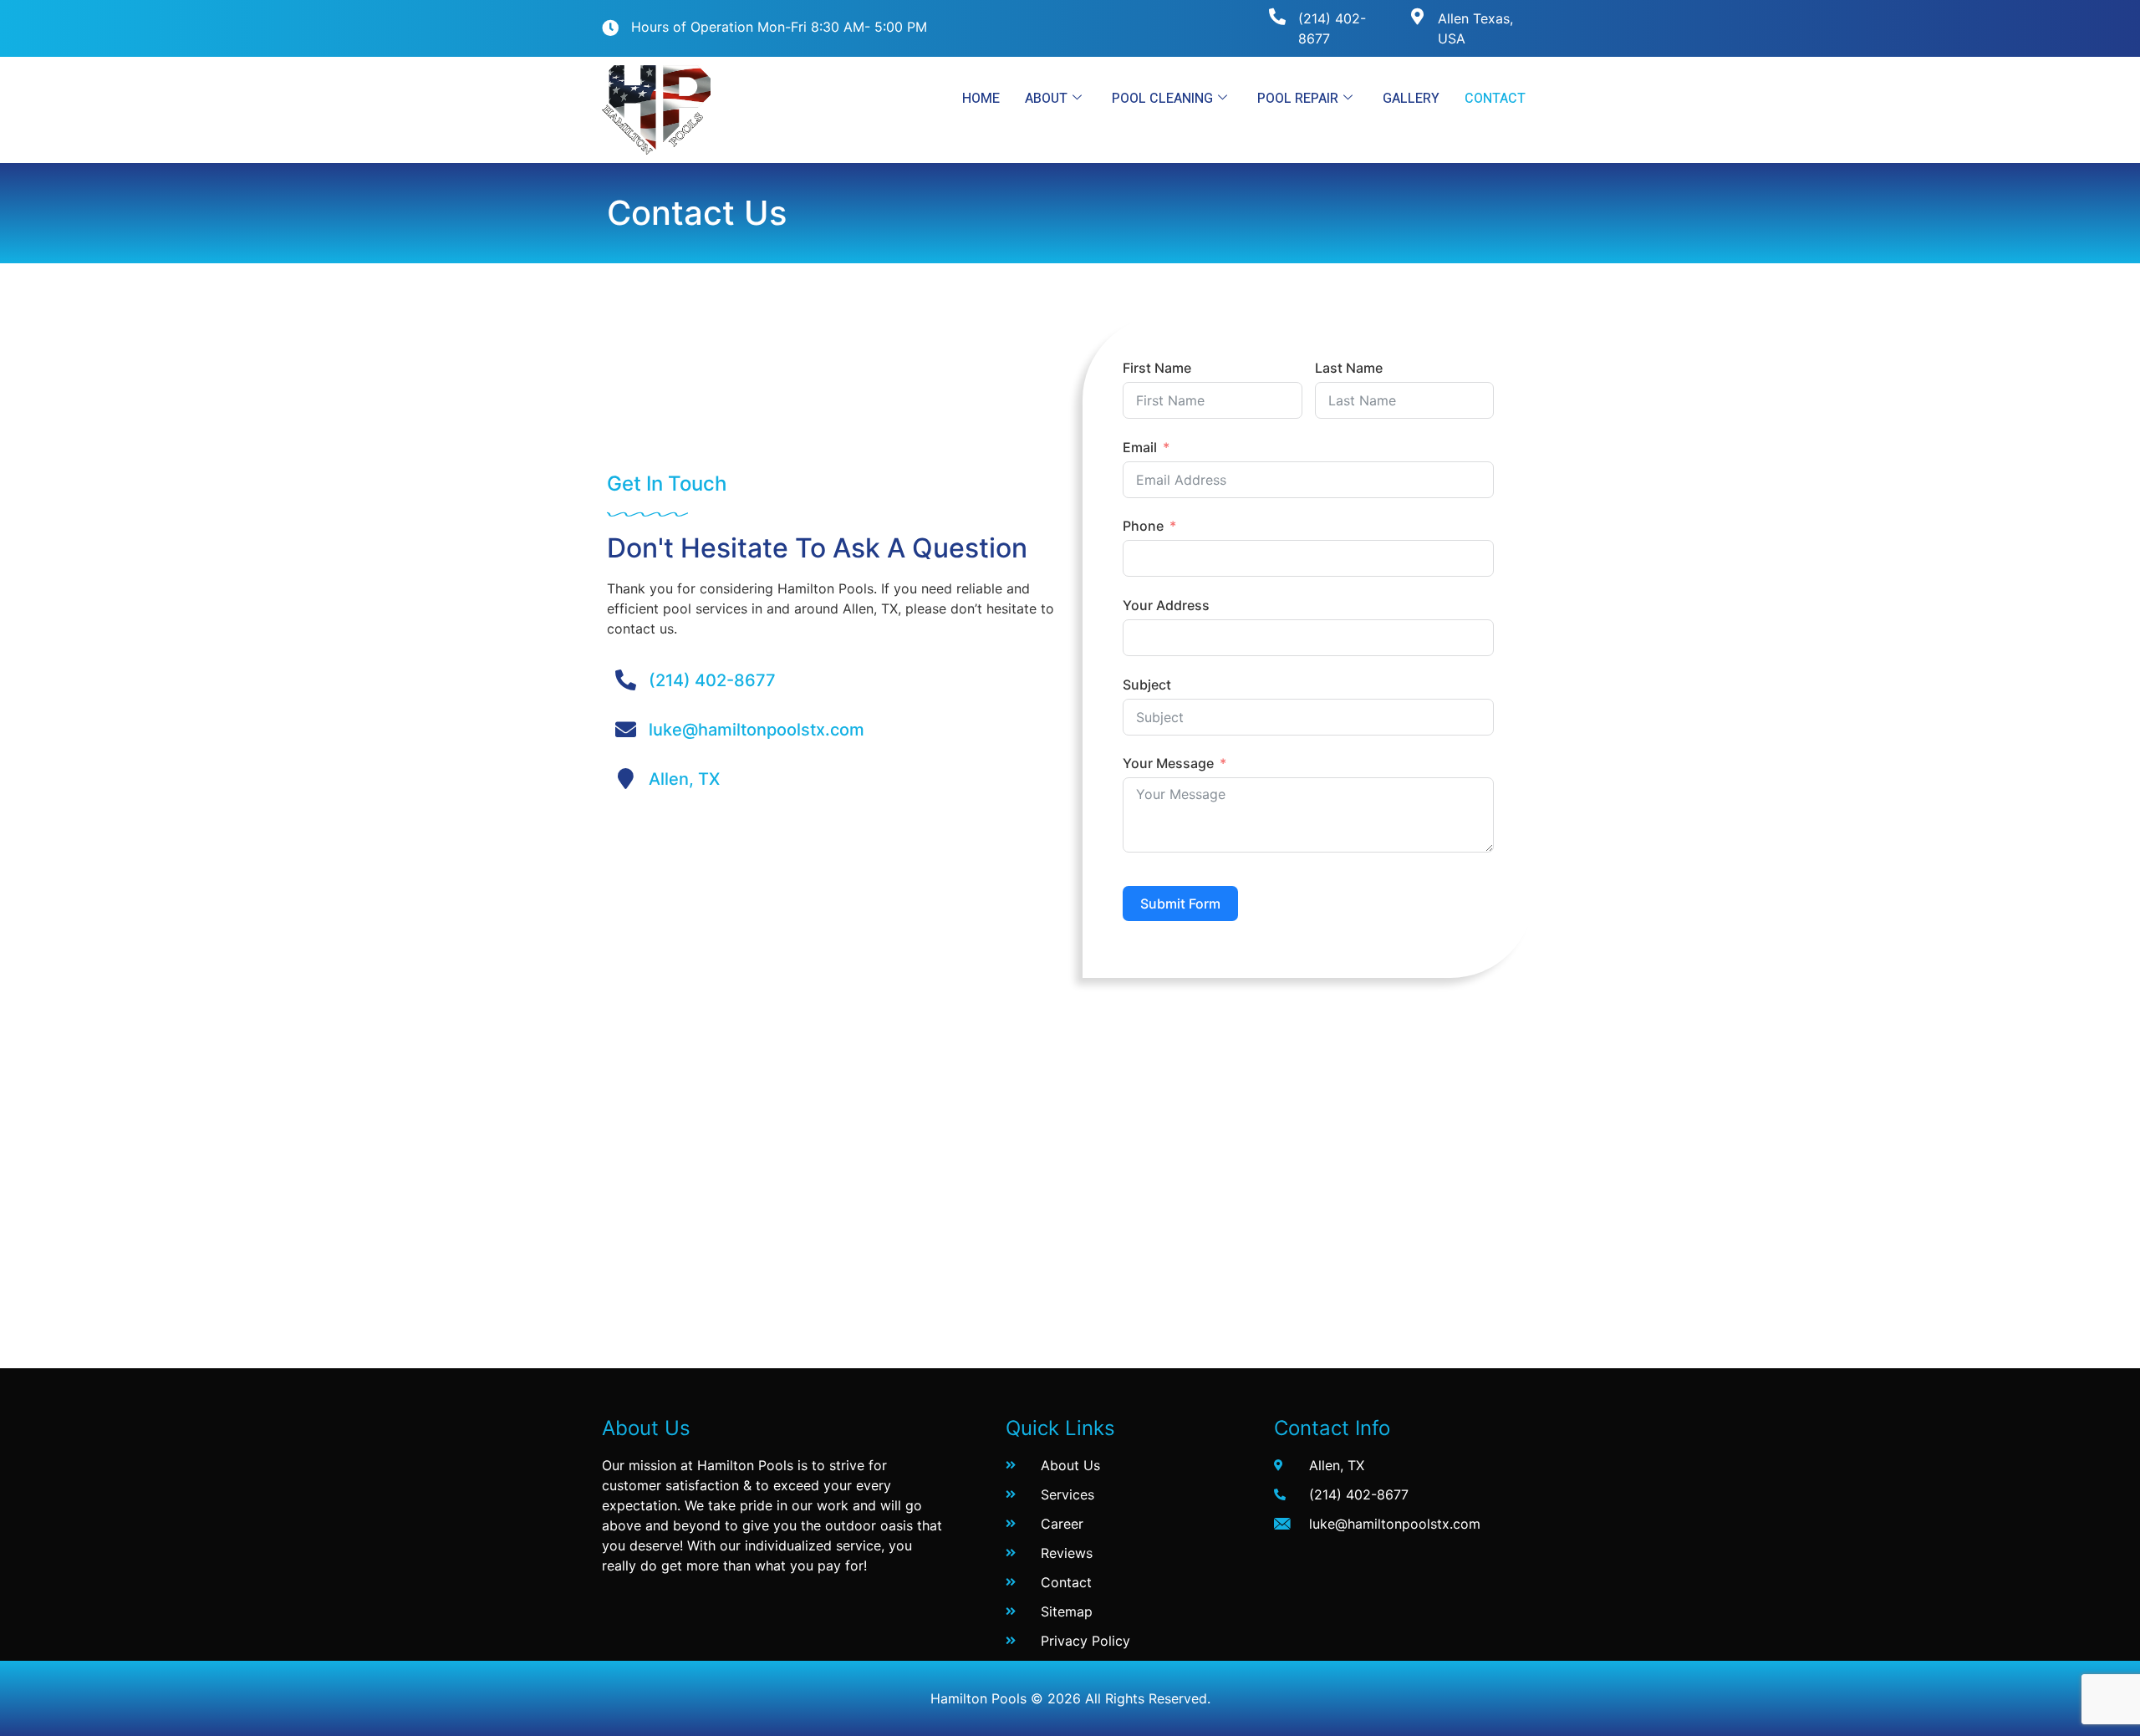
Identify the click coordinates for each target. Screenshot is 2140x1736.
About (1046, 99)
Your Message (1168, 763)
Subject (1147, 685)
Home (981, 99)
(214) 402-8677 (712, 680)
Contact (1495, 99)
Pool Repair (1298, 99)
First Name (1157, 368)
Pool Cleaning (1162, 99)
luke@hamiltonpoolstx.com (757, 730)
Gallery (1411, 99)
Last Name (1349, 368)
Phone (1143, 526)
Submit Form (1180, 904)
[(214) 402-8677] (1277, 17)
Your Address (1166, 605)
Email (1140, 447)
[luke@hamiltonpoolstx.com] (626, 729)
